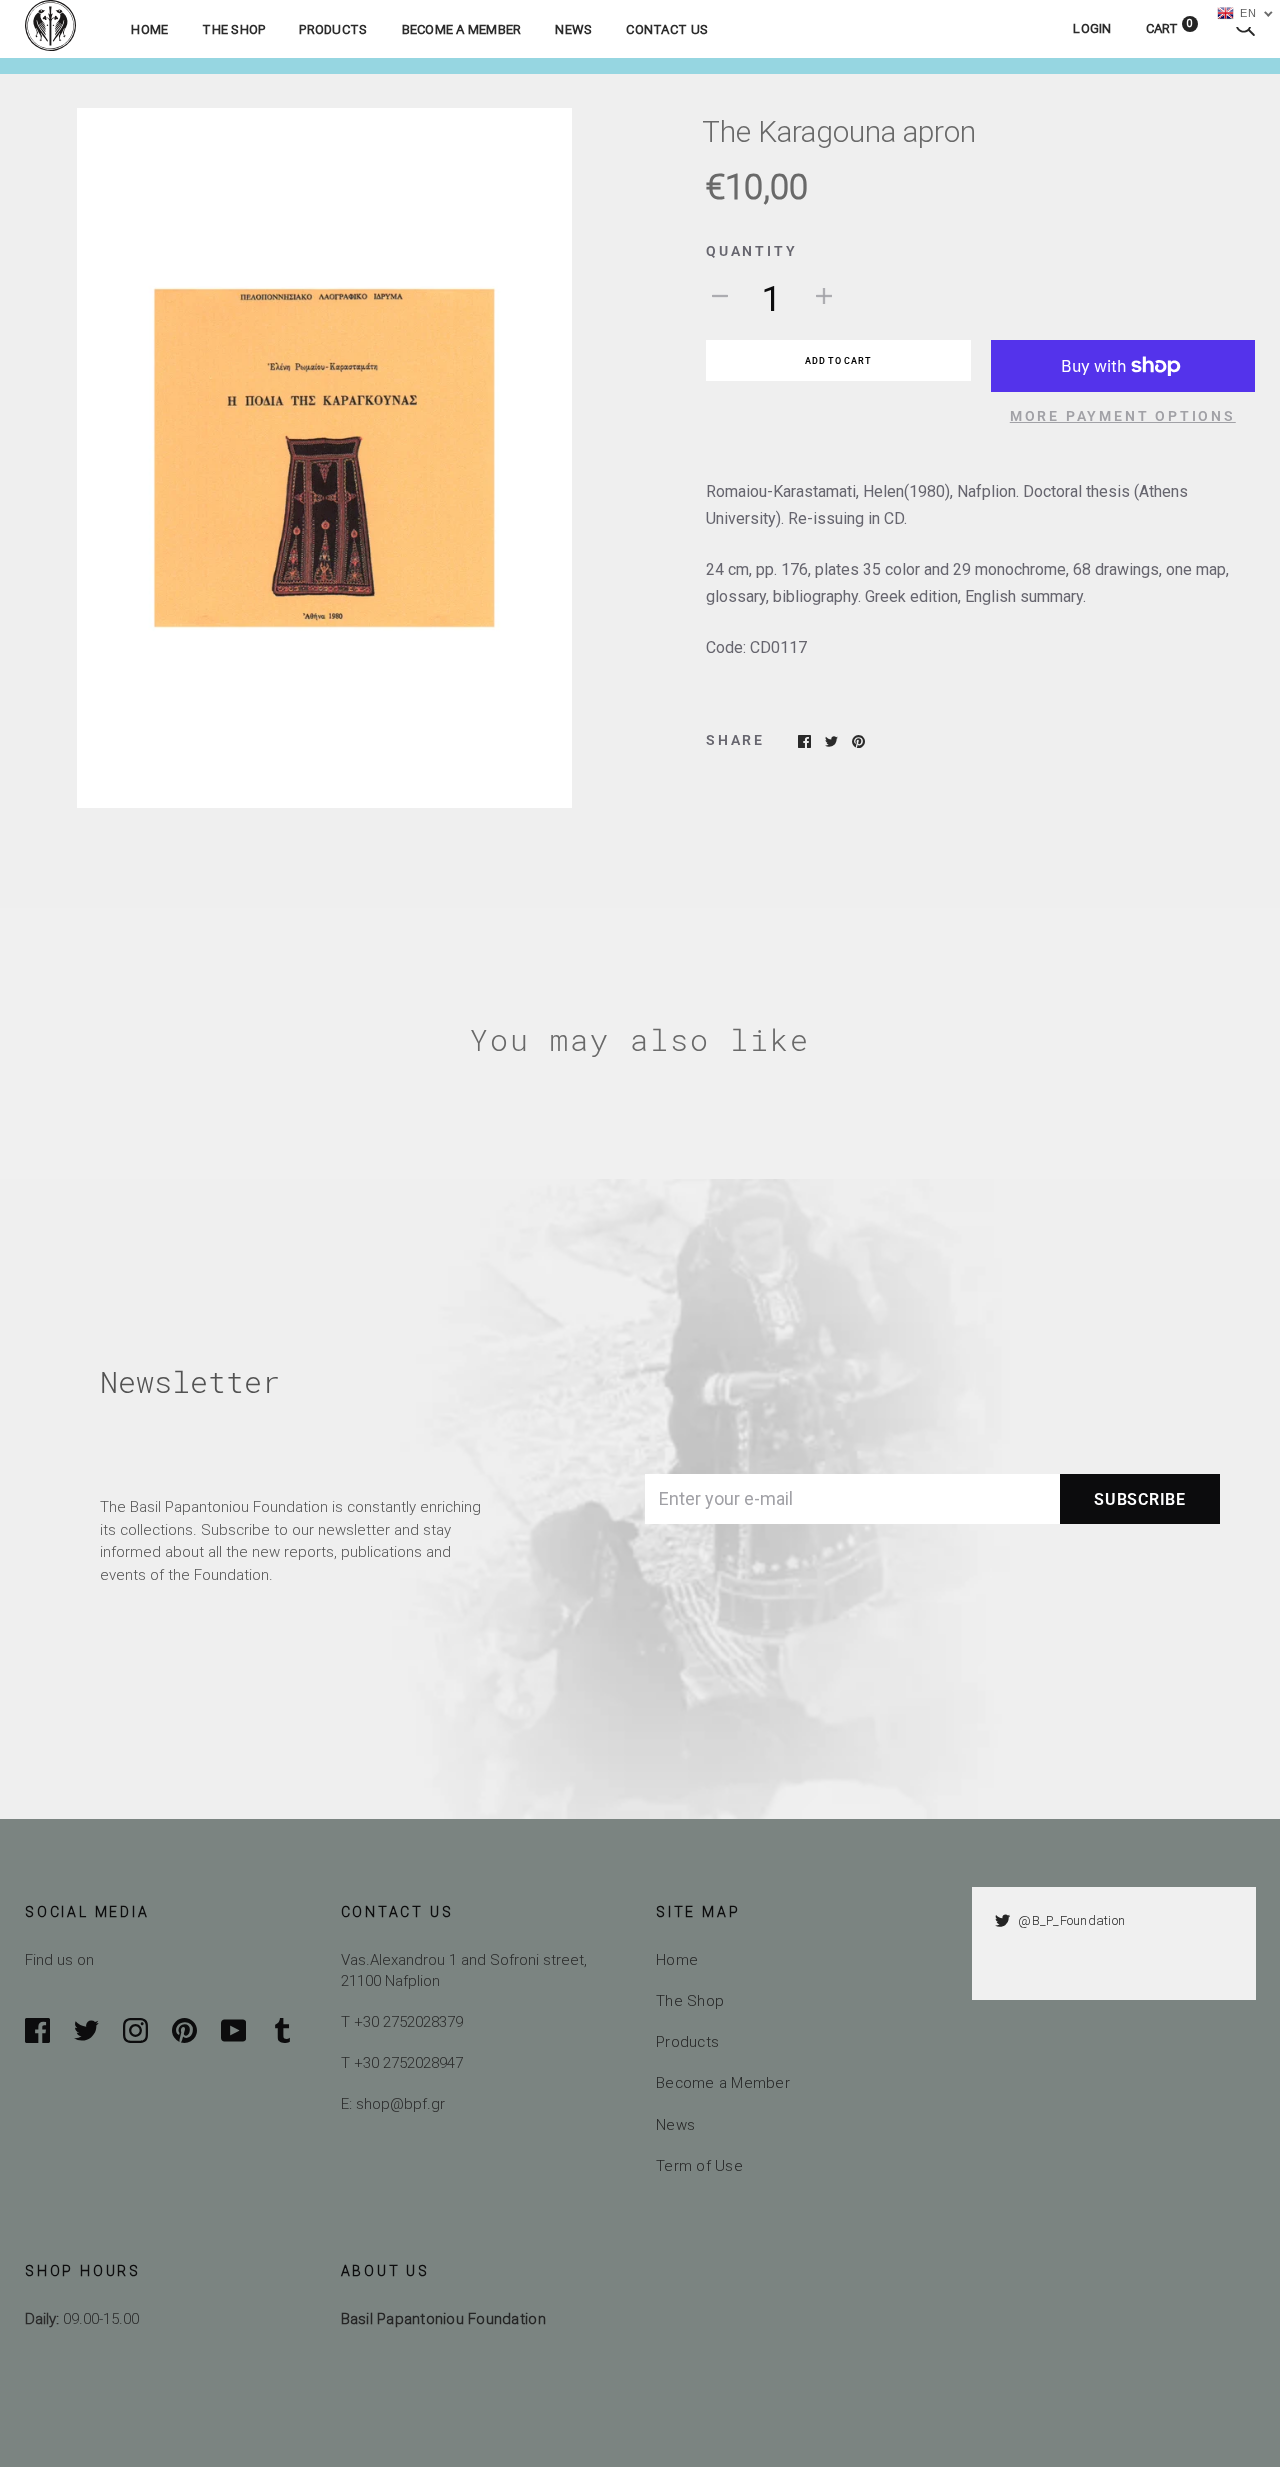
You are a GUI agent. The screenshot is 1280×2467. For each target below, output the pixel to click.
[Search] (1245, 28)
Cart (1170, 28)
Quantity (751, 251)
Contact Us (667, 29)
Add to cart (838, 361)
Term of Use (699, 2165)
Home (149, 29)
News (573, 29)
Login (1092, 28)
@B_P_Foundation (1071, 1920)
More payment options (1123, 416)
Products (333, 29)
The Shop (233, 29)
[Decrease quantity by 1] (720, 295)
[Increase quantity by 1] (824, 295)
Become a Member (462, 29)
